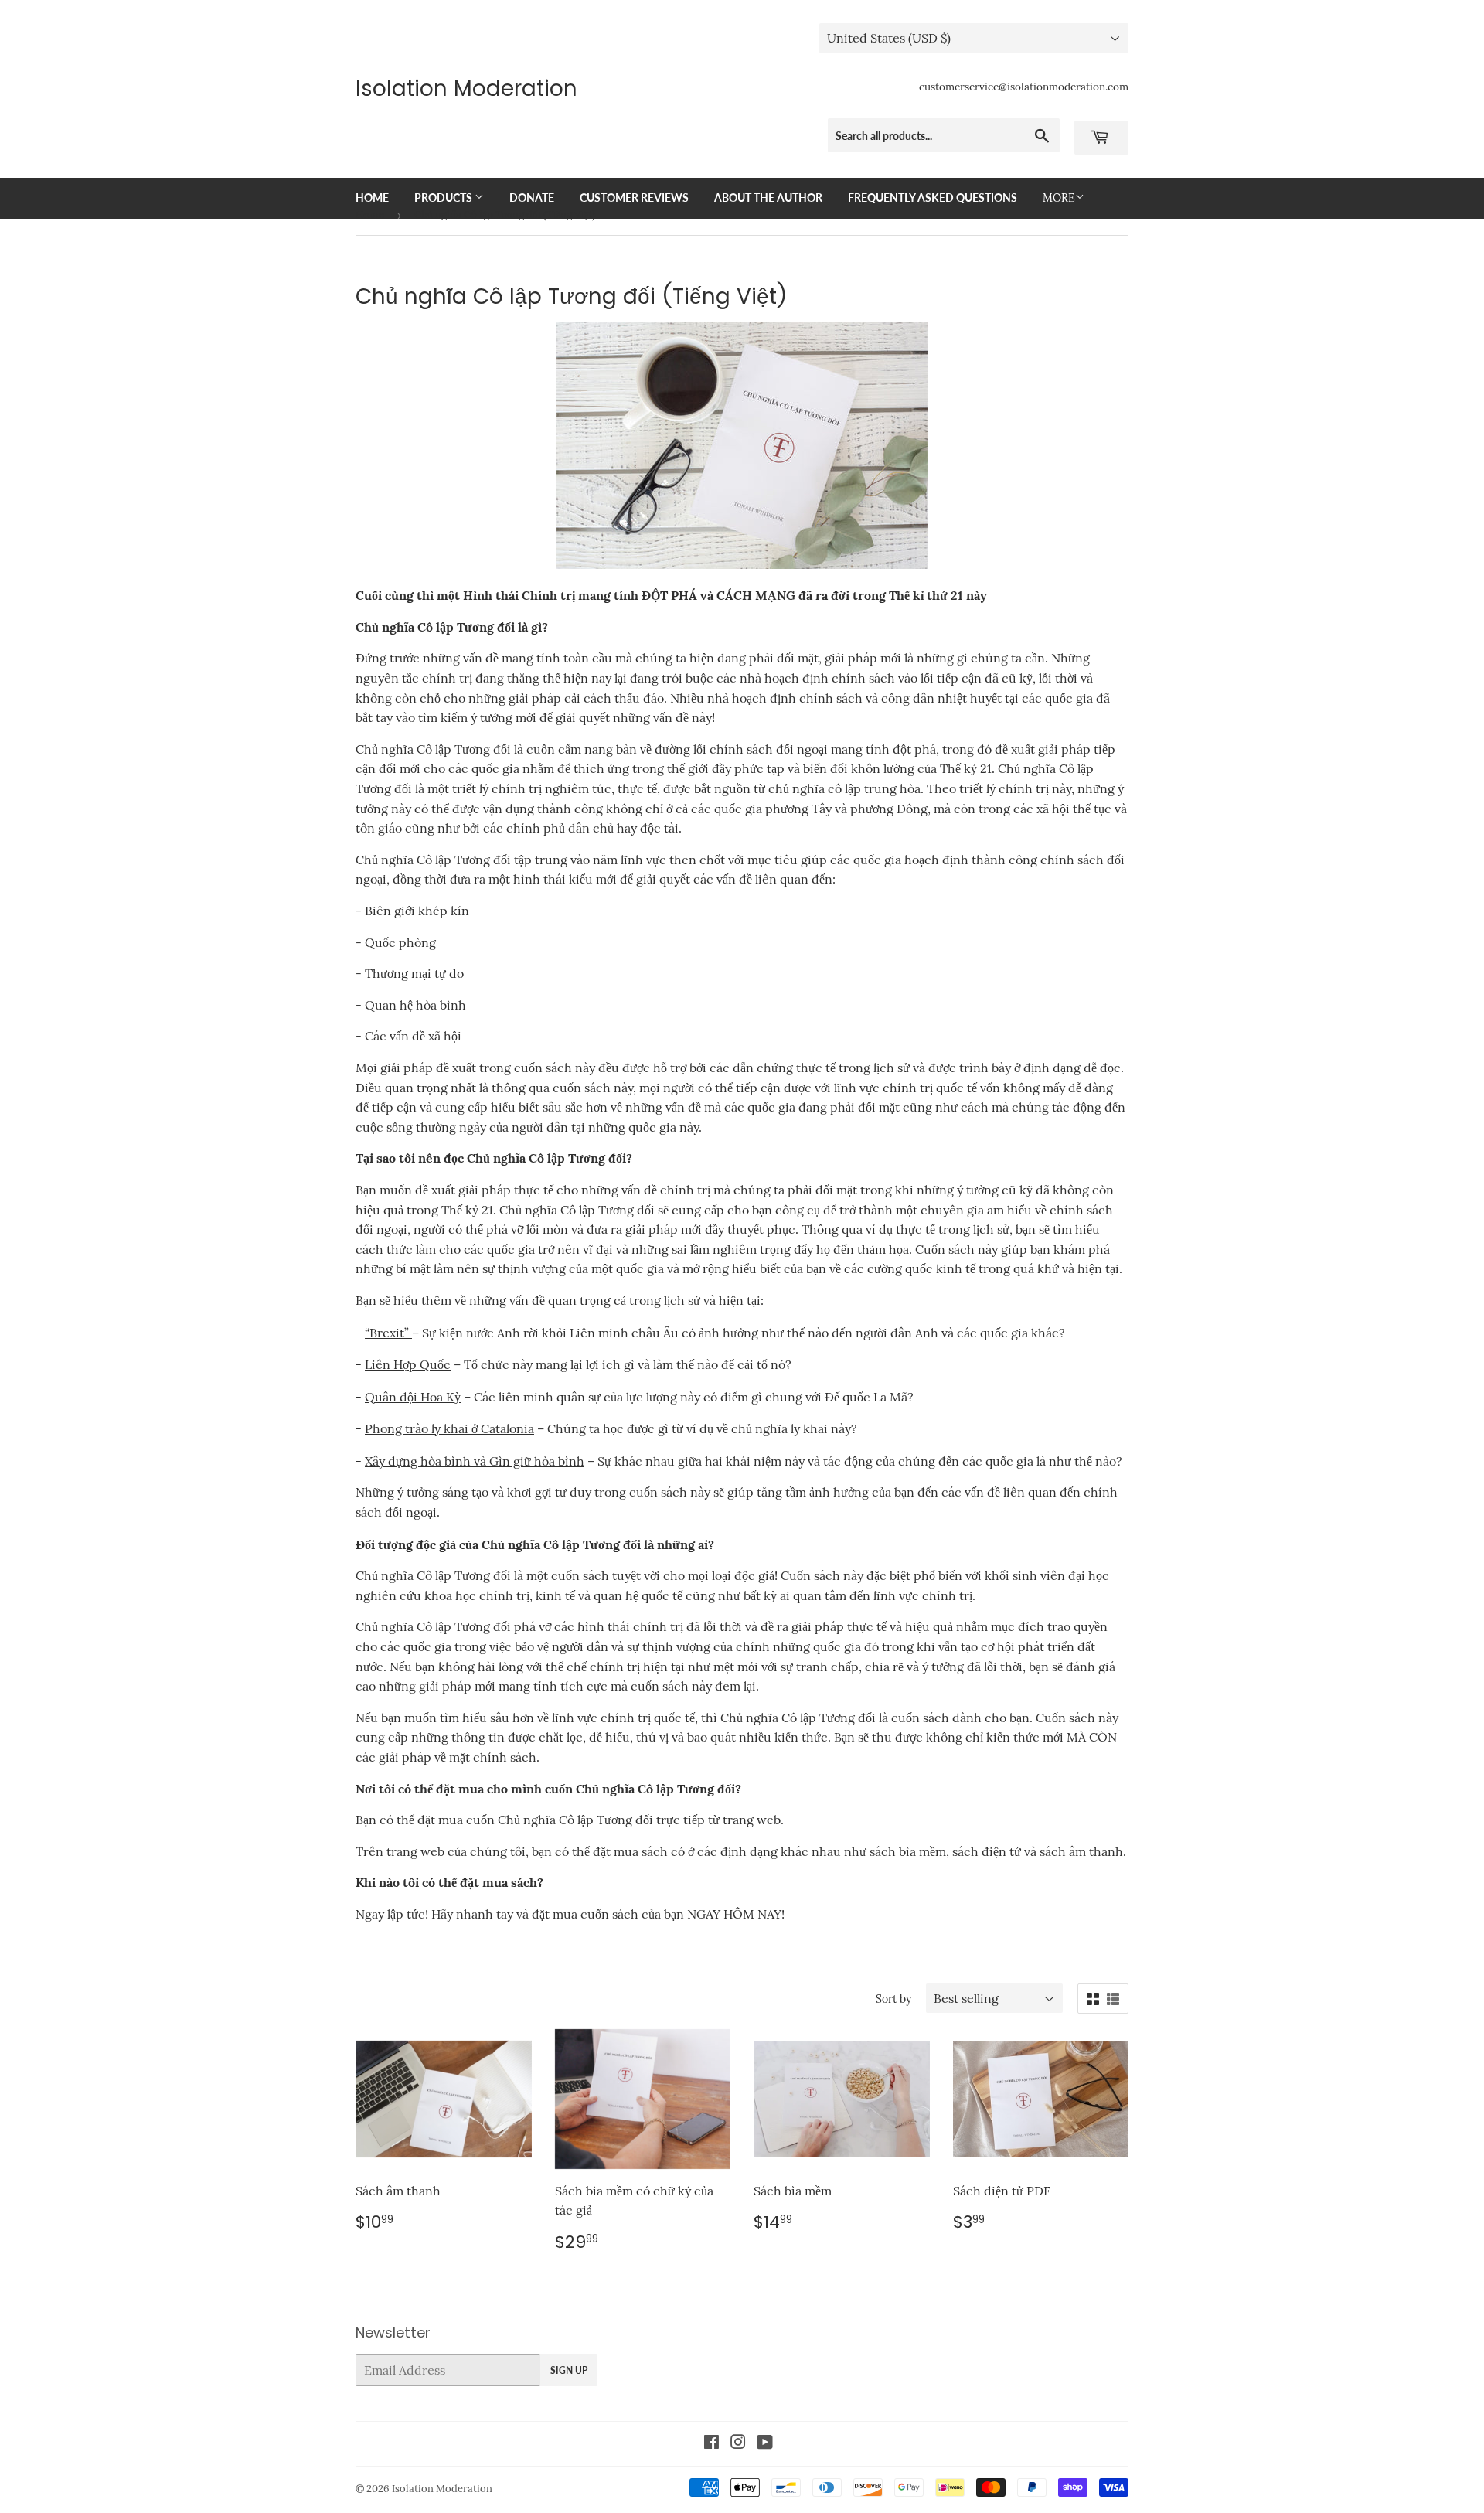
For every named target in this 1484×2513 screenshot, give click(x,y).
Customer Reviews (634, 197)
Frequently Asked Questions (933, 197)
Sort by (893, 1999)
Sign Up (569, 2370)
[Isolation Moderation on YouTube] (765, 2443)
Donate (532, 197)
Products (444, 197)
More (1059, 198)
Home (372, 197)
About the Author (768, 197)
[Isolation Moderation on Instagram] (738, 2443)
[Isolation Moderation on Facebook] (711, 2443)
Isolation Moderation (466, 89)
